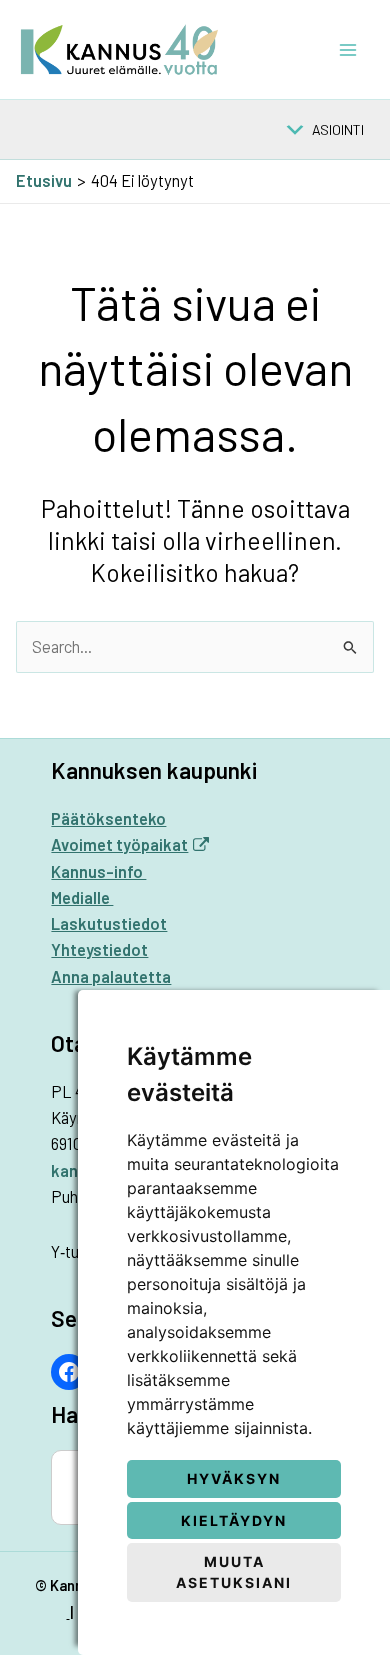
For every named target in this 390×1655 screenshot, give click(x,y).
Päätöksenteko (108, 818)
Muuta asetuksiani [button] (234, 1572)
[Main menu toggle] (347, 49)
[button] (338, 130)
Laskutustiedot (109, 923)
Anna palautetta (111, 976)
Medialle (82, 897)
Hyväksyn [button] (234, 1478)
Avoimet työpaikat (119, 844)
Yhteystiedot (99, 949)
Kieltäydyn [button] (234, 1520)
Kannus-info (98, 871)
